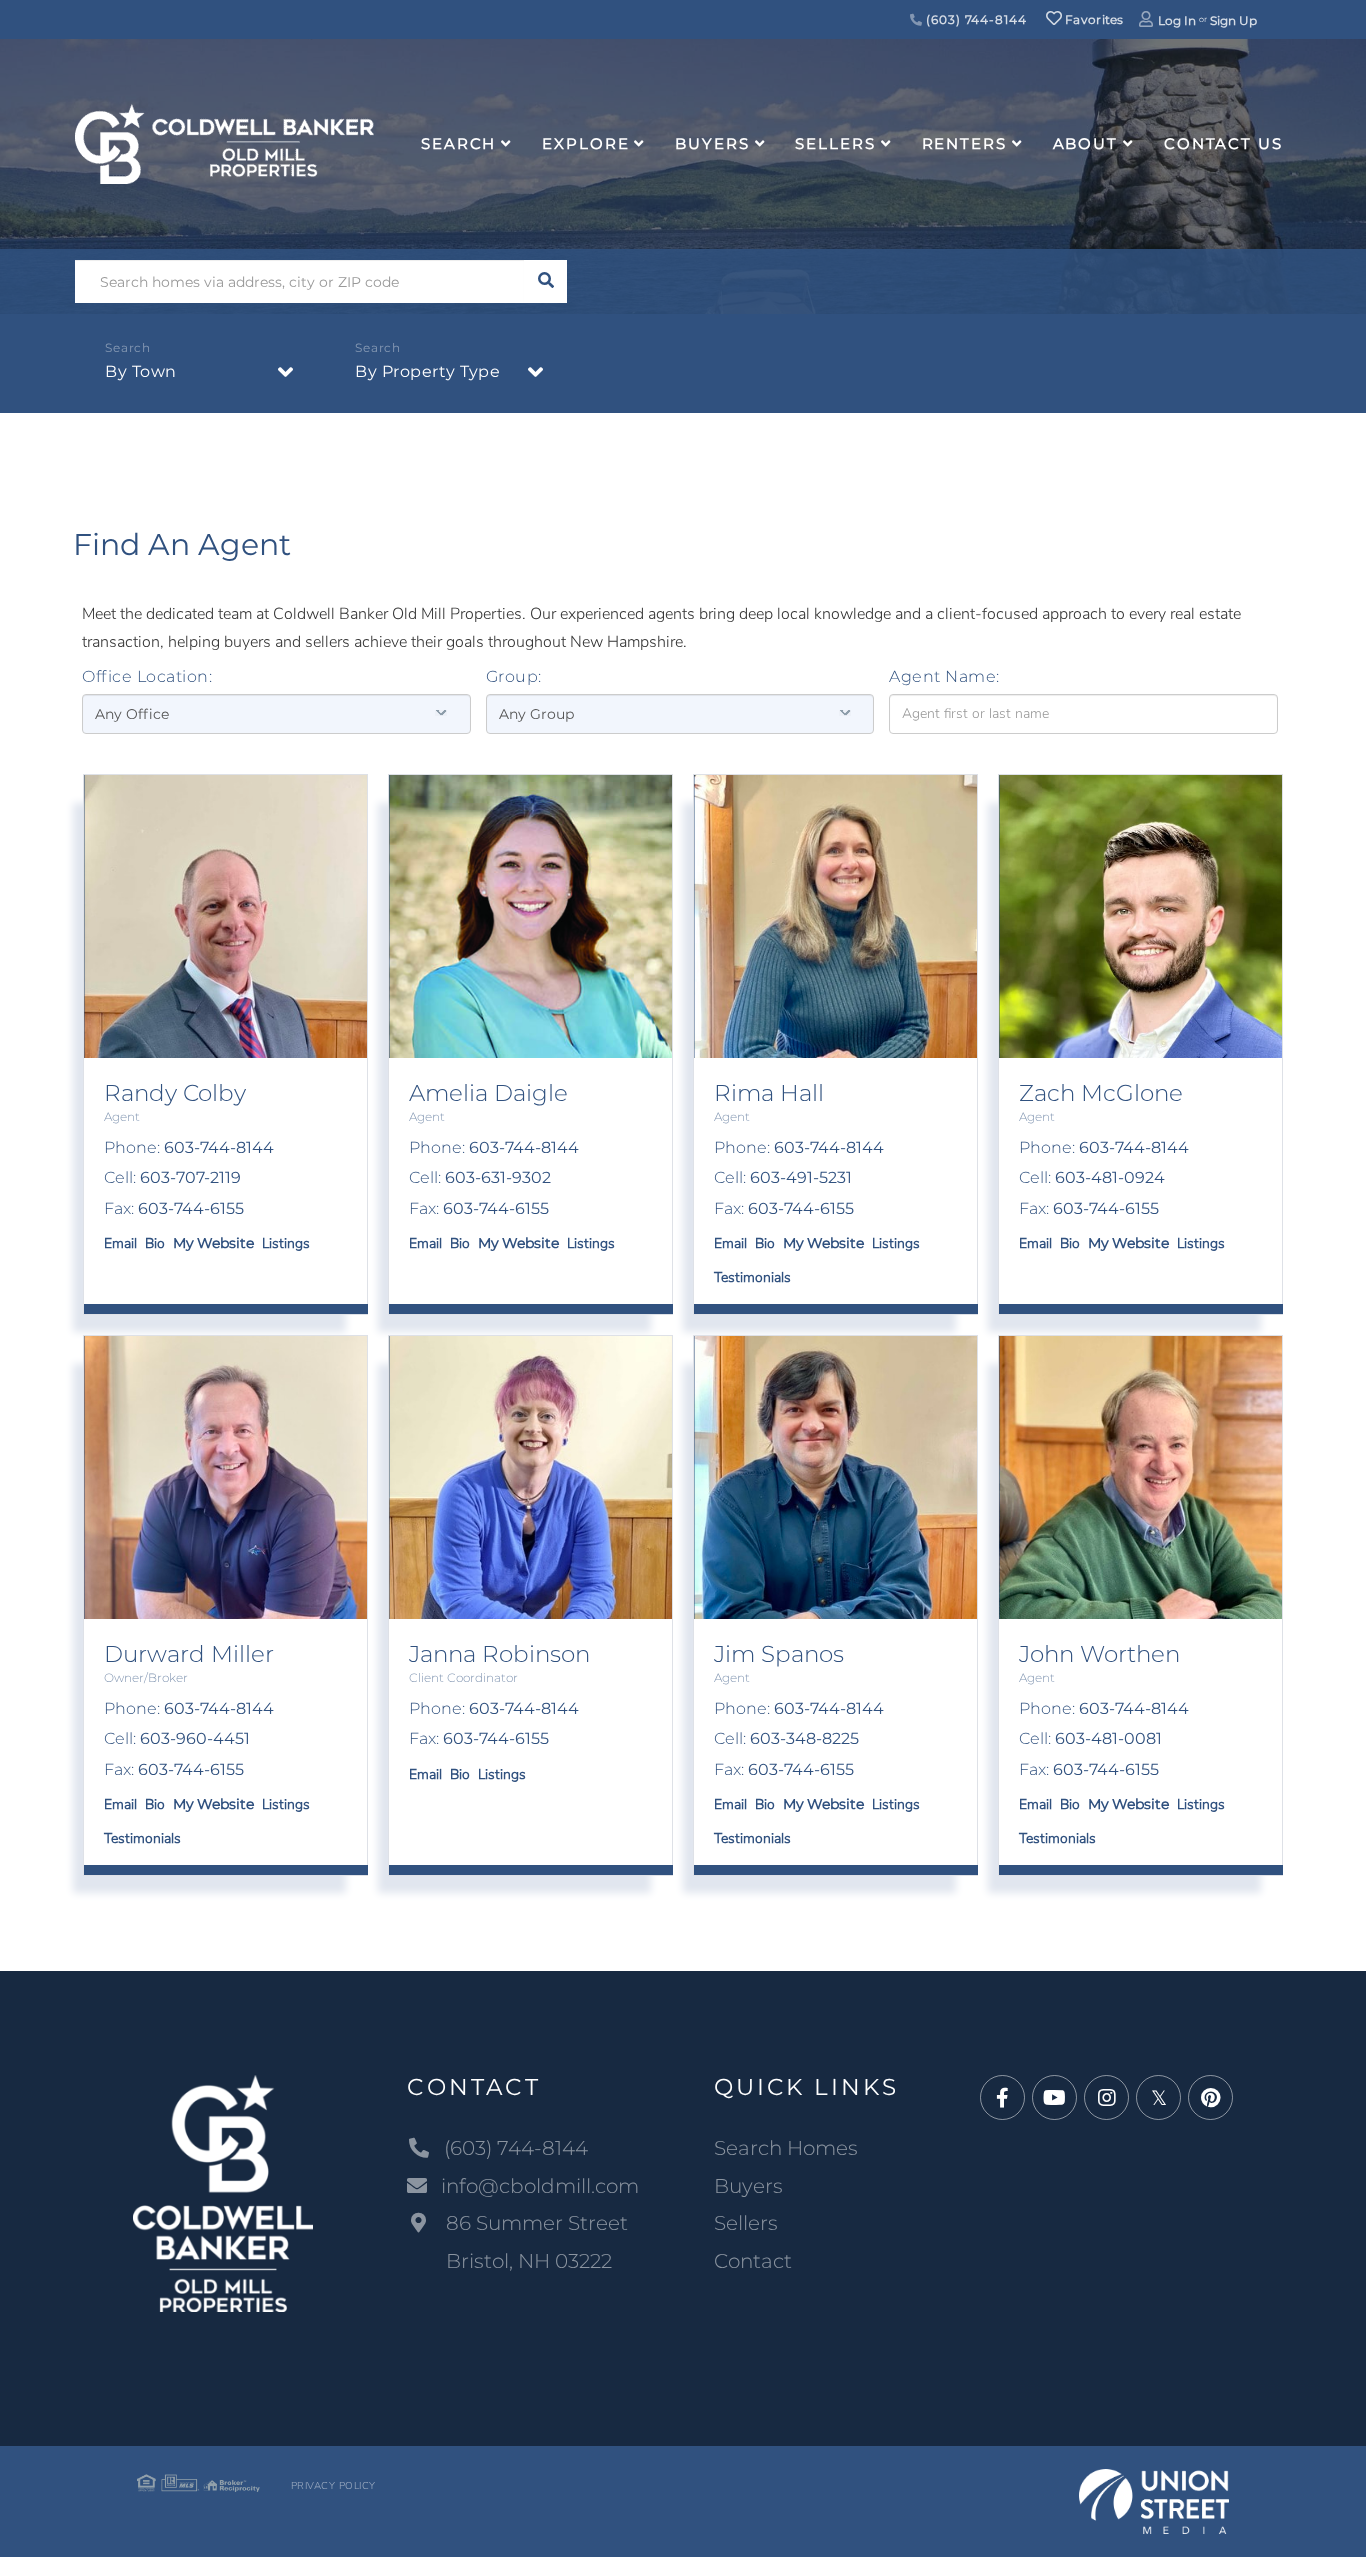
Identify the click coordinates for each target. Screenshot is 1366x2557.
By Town (141, 371)
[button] (545, 281)
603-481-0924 (1110, 1177)
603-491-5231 (801, 1177)
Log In (1177, 20)
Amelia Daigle (488, 1093)
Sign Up (1233, 20)
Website (225, 1243)
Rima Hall (769, 1093)
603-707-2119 (190, 1177)
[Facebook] (1002, 2098)
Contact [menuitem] (753, 2261)
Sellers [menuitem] (835, 143)
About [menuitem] (1085, 143)
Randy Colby (175, 1093)
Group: (514, 676)
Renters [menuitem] (964, 143)
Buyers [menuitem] (712, 143)
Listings (286, 1243)
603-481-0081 (1108, 1738)
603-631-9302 (498, 1177)
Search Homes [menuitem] (786, 2148)
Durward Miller (189, 1654)
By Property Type (427, 371)
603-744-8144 (219, 1147)
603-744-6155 (191, 1208)
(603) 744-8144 (974, 19)
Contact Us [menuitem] (1223, 143)
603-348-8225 (804, 1738)
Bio (155, 1243)
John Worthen (1099, 1654)
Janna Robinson (499, 1654)
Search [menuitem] (458, 143)
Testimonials (752, 1277)
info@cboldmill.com (540, 2186)
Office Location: (147, 676)
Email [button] (120, 1243)
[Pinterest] (1210, 2098)
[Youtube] (1054, 2098)
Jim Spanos (779, 1654)
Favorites (1093, 19)
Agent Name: (944, 676)
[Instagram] (1106, 2098)
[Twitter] (1158, 2098)
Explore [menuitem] (585, 143)
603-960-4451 (195, 1738)
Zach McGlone (1101, 1093)
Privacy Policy (333, 2486)
